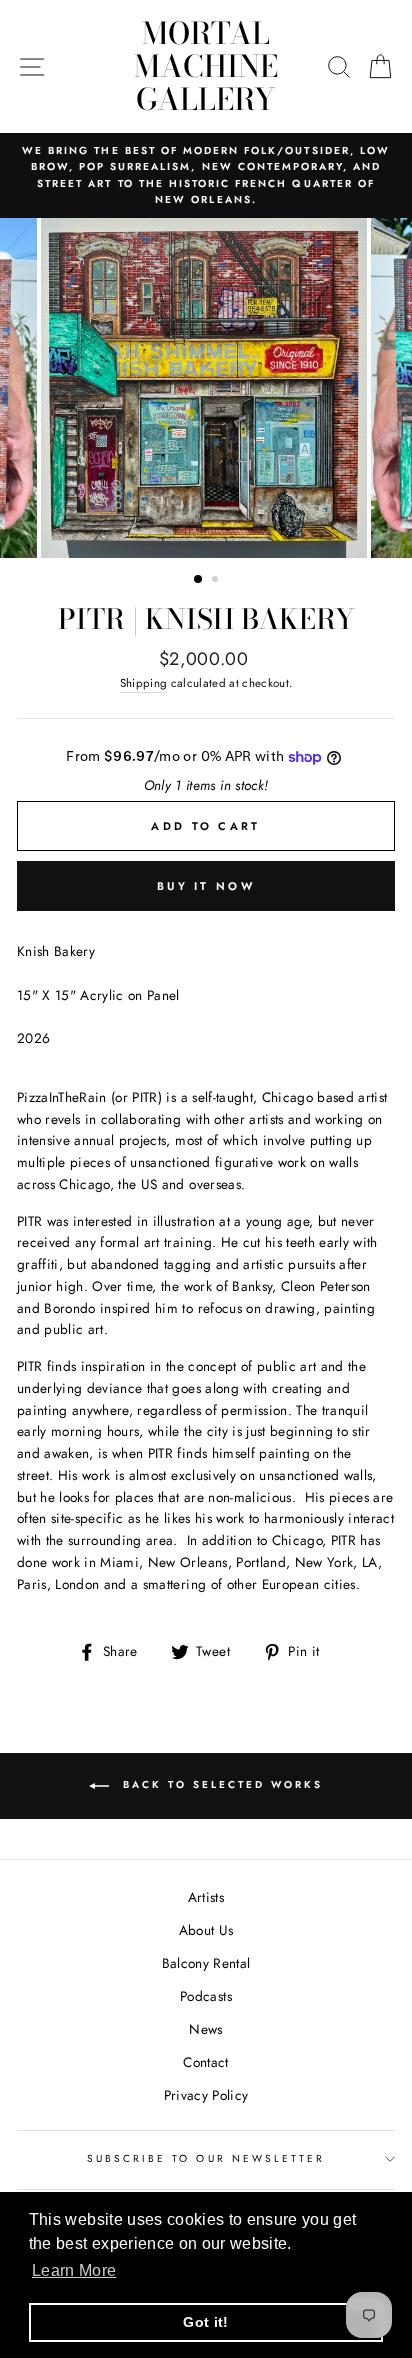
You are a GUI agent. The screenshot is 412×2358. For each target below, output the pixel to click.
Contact (205, 2062)
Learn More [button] (74, 2270)
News (205, 2029)
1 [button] (199, 580)
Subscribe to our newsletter (206, 2158)
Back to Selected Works (220, 1784)
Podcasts (206, 1996)
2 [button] (217, 581)
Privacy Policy (206, 2095)
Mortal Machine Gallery (206, 66)
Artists (206, 1897)
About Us (206, 1930)
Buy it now (206, 886)
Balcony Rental (206, 1963)
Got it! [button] (205, 2322)
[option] (206, 175)
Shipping (144, 683)
